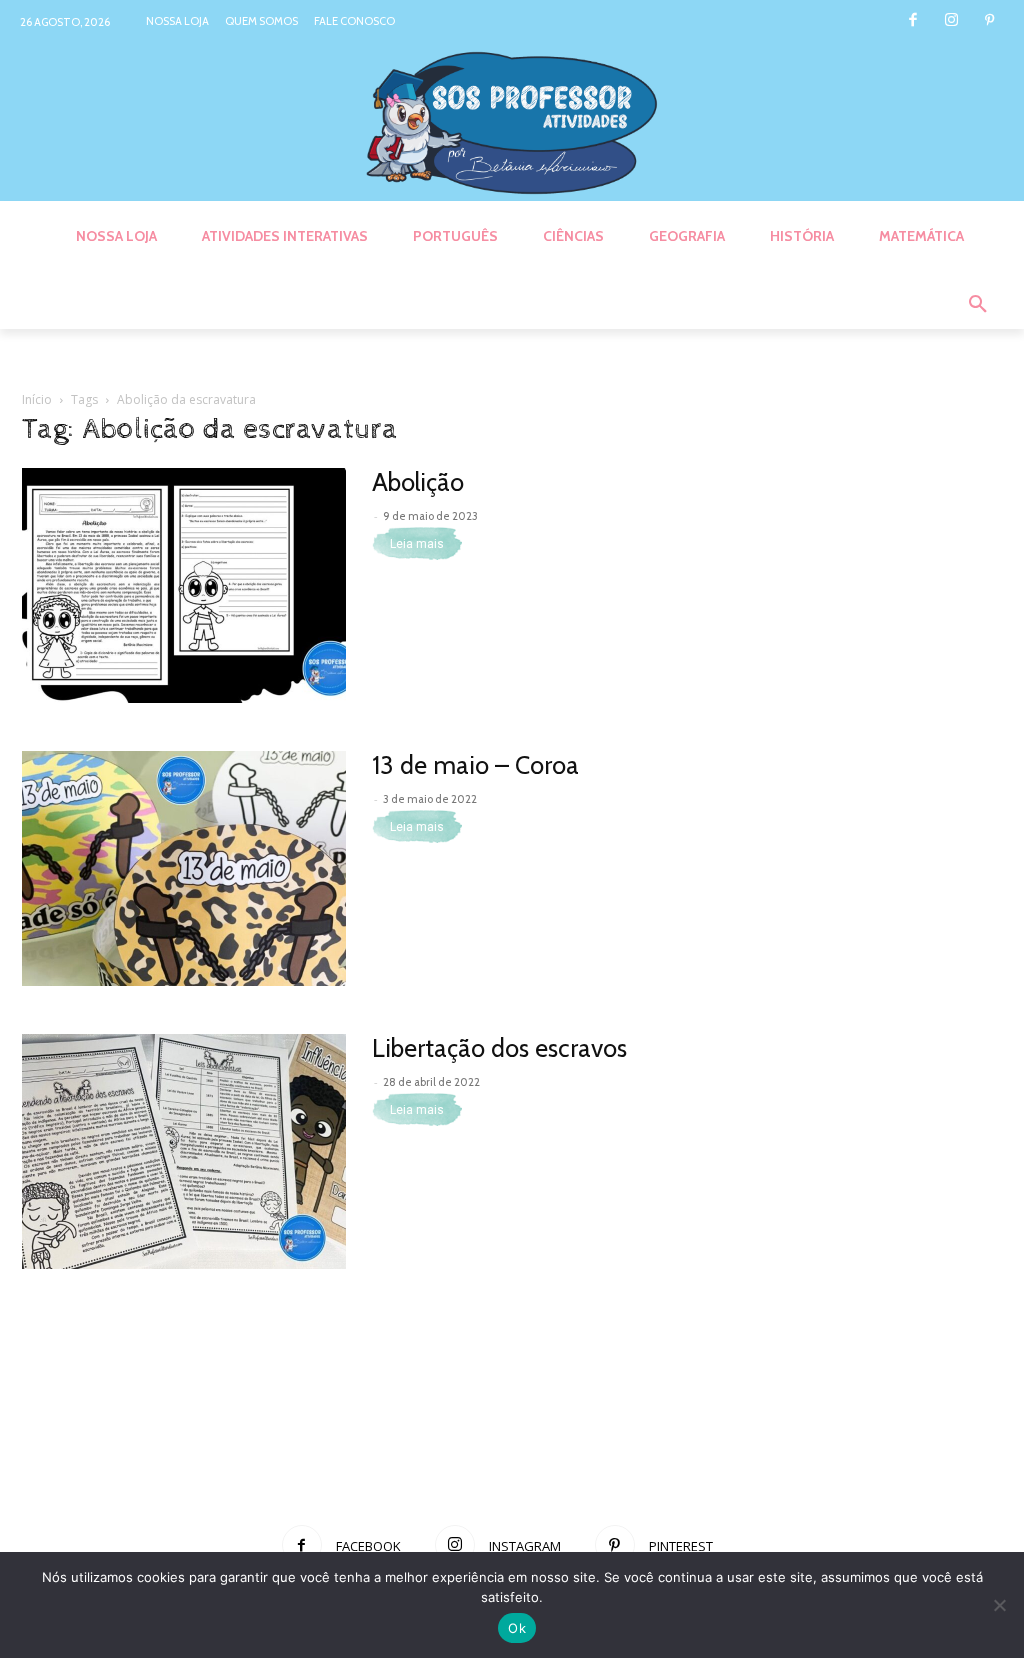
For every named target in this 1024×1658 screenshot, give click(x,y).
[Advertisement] (512, 1438)
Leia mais (417, 544)
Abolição (418, 482)
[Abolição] (184, 585)
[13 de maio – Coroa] (184, 868)
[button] (978, 305)
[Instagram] (951, 21)
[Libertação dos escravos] (184, 1151)
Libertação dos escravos (499, 1048)
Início (37, 399)
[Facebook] (912, 21)
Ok (517, 1628)
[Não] (999, 1605)
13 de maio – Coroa (475, 765)
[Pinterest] (989, 21)
